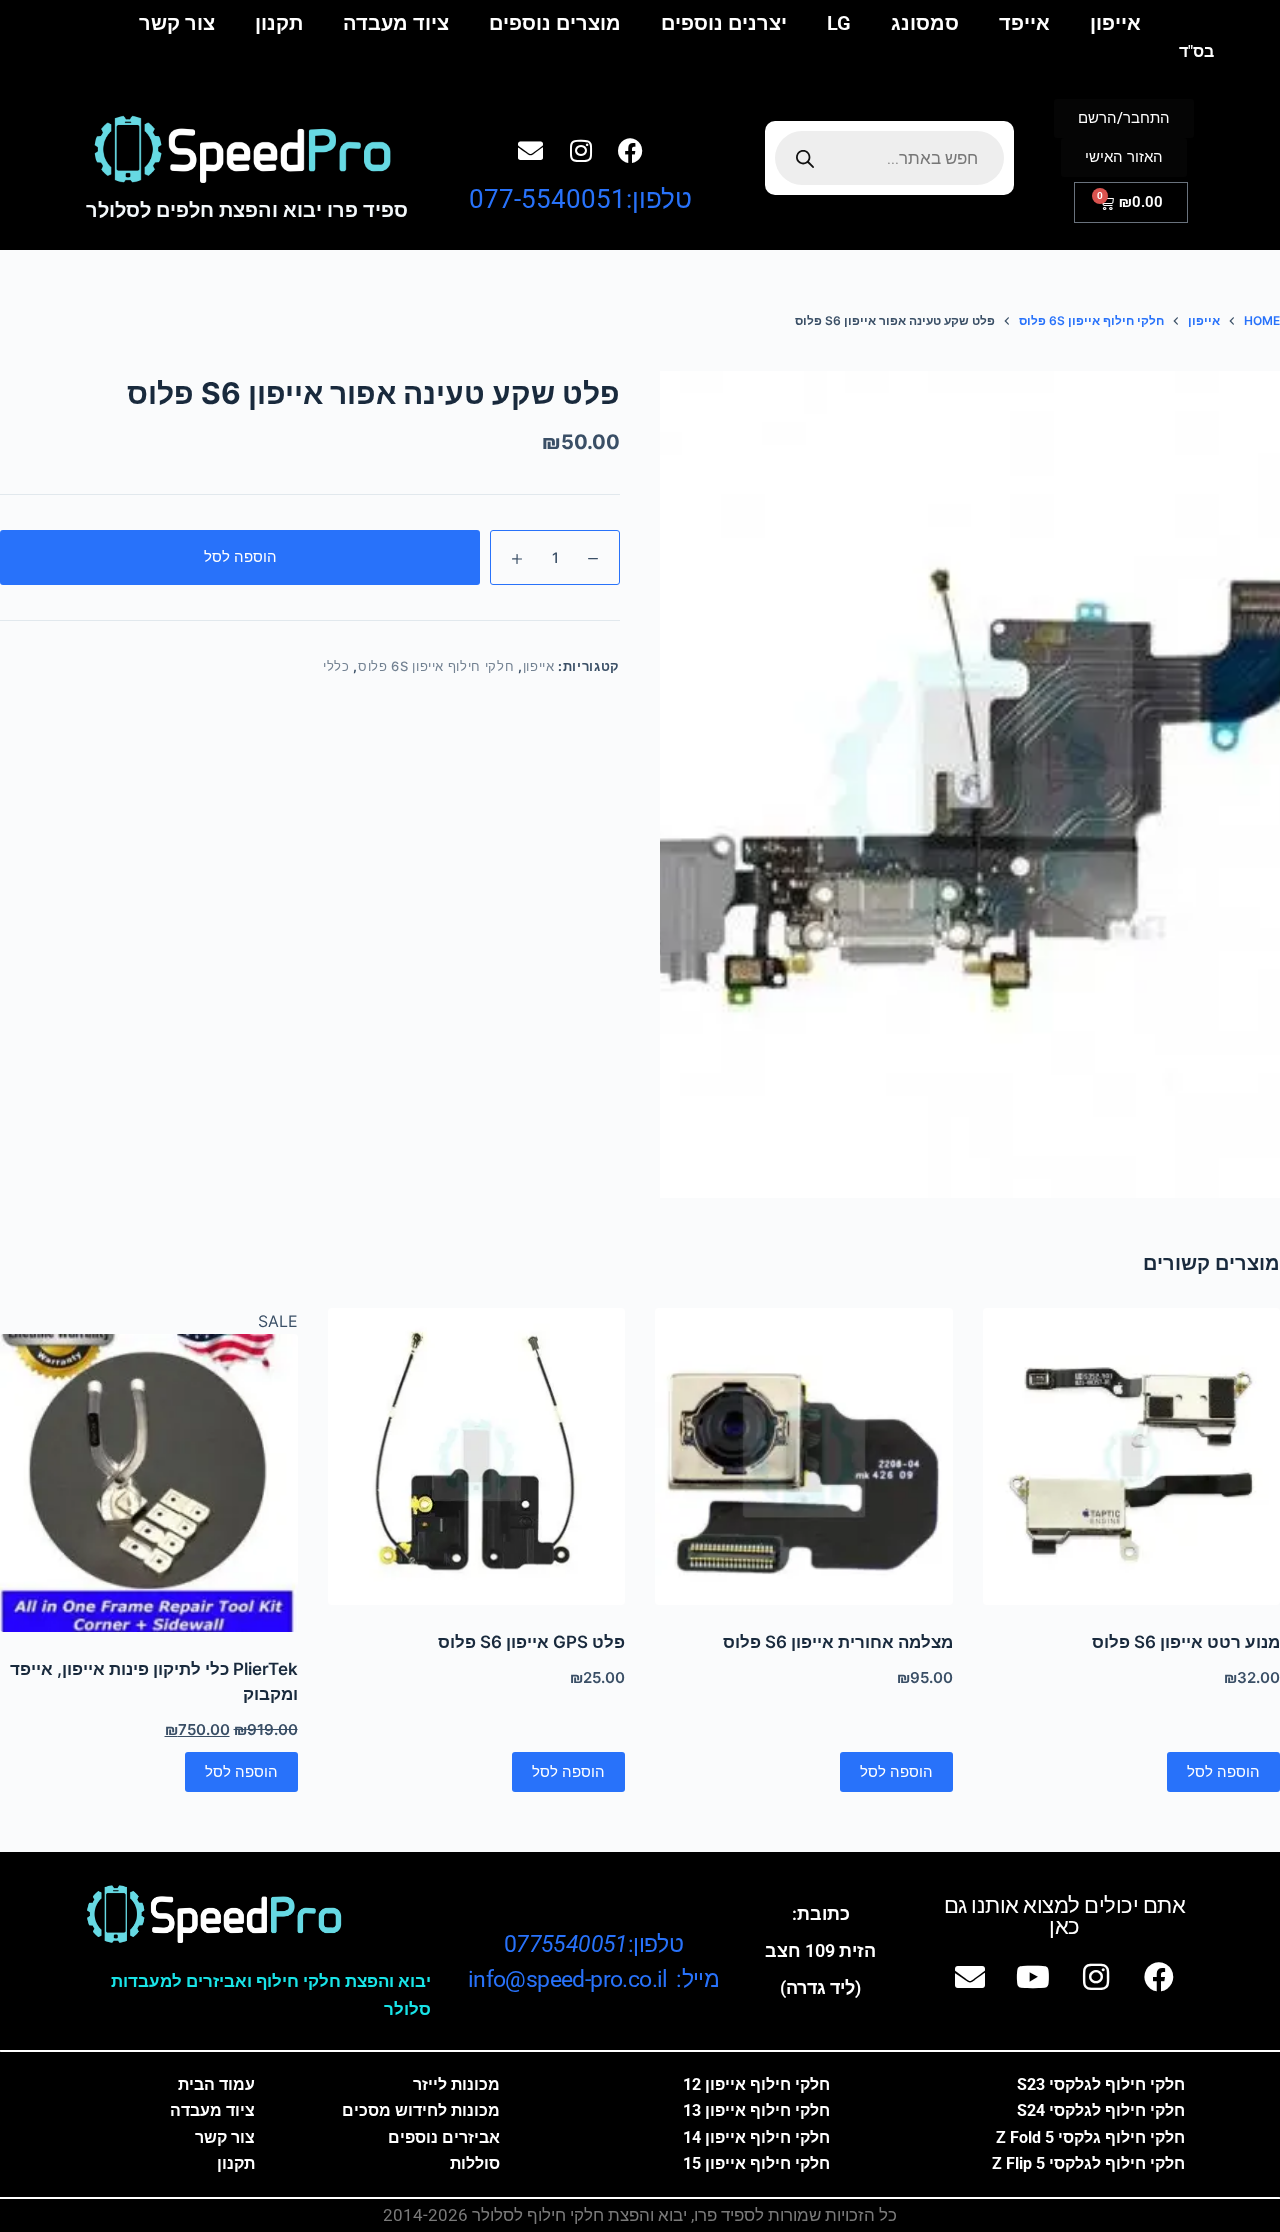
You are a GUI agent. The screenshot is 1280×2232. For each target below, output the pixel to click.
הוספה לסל (240, 556)
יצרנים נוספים (724, 23)
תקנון (279, 23)
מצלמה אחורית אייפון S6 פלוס (838, 1642)
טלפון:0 (593, 1944)
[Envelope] (531, 151)
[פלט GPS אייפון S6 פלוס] (477, 1457)
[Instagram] (581, 151)
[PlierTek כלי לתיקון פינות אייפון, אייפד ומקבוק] (149, 1483)
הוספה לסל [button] (1223, 1771)
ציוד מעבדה (396, 23)
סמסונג (925, 23)
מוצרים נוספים (555, 23)
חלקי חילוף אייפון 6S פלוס (436, 666)
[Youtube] (1033, 1977)
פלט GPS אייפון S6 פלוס (531, 1642)
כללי (336, 666)
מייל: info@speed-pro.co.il (593, 1979)
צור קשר (177, 23)
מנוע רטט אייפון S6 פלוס (1186, 1642)
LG (839, 23)
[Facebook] (631, 151)
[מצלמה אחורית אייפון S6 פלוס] (804, 1457)
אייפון (1115, 23)
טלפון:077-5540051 (580, 199)
